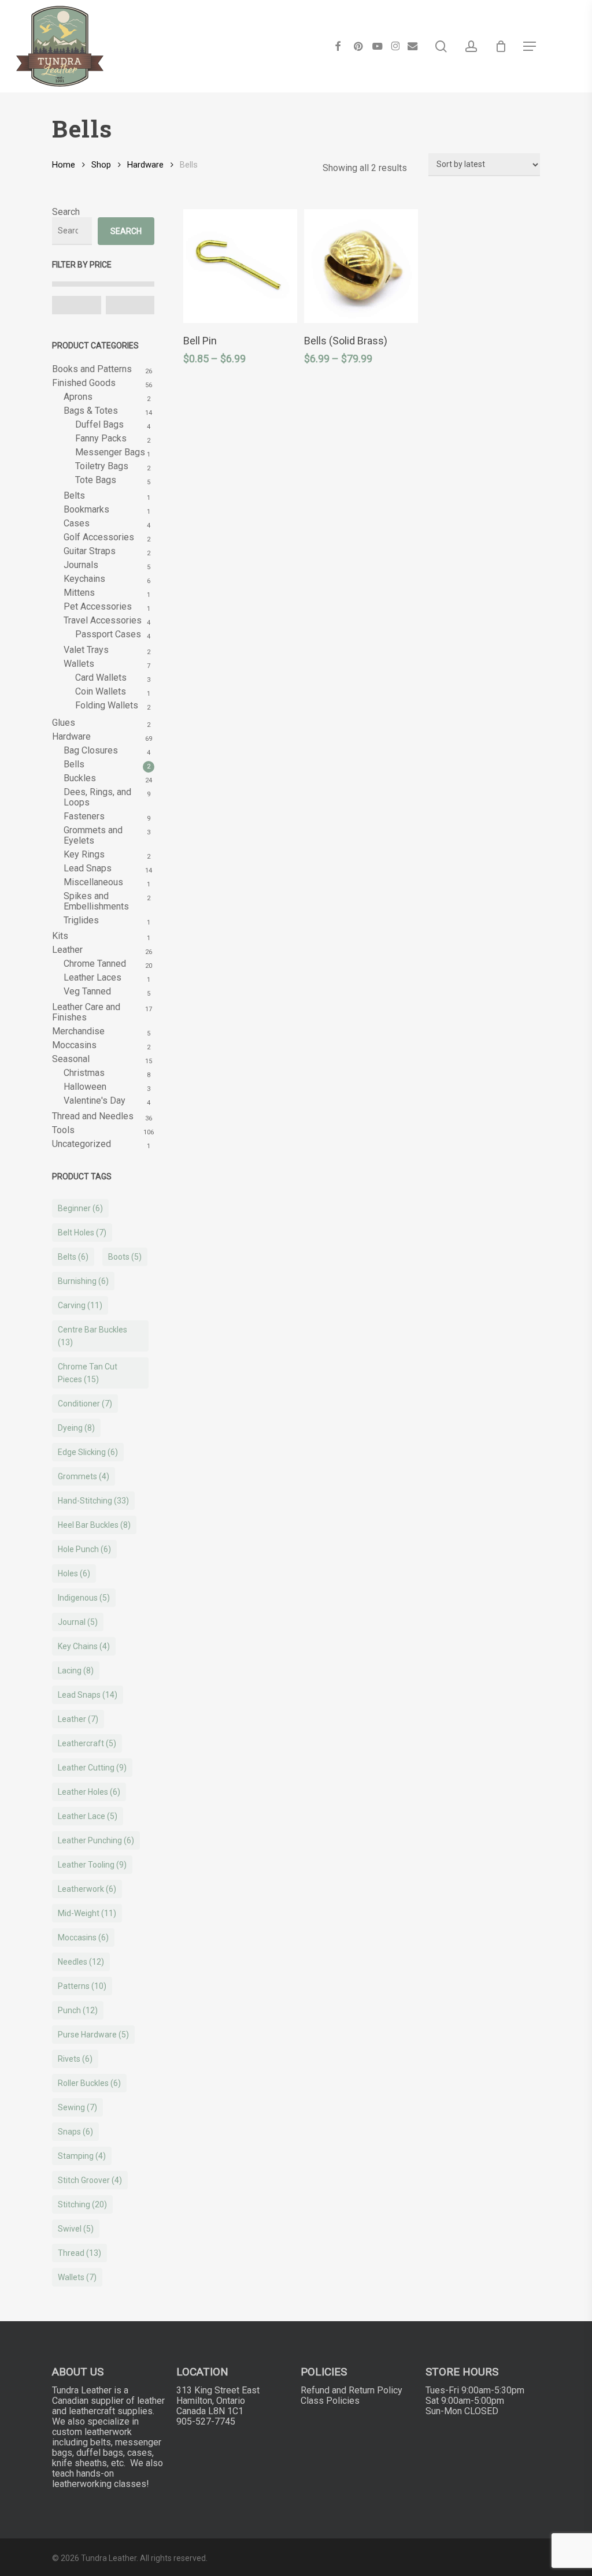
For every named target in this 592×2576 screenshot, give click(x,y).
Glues (64, 723)
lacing (76, 1671)
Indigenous (84, 1598)
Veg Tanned (87, 992)
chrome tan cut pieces (88, 1373)
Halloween (85, 1087)
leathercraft (87, 1743)
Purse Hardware (93, 2035)
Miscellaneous (93, 882)
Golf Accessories (99, 537)
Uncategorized (82, 1144)
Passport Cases (108, 634)
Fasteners (84, 816)
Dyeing (76, 1428)
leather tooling (92, 1865)
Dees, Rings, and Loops (97, 797)
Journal (78, 1622)
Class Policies (330, 2401)
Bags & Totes (91, 411)
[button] (530, 46)
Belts (74, 496)
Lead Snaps (88, 868)
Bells (74, 764)
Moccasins (74, 1045)
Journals (81, 565)
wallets (77, 2277)
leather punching (96, 1840)
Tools (63, 1130)
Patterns (82, 1986)
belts (73, 1257)
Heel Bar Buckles (94, 1525)
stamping (82, 2156)
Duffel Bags (99, 425)
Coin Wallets (101, 692)
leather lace (88, 1816)
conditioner (85, 1404)
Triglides (81, 920)
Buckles (80, 778)
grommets (84, 1476)
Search (66, 212)
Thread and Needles (93, 1116)
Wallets (79, 664)
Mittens (79, 593)
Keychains (84, 579)
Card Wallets (101, 678)
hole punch (84, 1549)
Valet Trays (86, 650)
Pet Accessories (98, 607)
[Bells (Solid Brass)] (361, 266)
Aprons (78, 397)
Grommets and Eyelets (93, 836)
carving (80, 1305)
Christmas (84, 1073)
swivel (76, 2229)
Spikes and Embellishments (96, 901)
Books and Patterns (92, 369)
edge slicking (88, 1452)
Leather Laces (92, 978)
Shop (101, 165)
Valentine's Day (95, 1101)
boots (125, 1257)
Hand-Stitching (93, 1501)
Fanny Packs (101, 439)
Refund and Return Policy (351, 2390)
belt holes (82, 1233)
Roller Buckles (89, 2083)
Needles (81, 1962)
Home (64, 165)
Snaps (75, 2132)
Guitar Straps (90, 551)
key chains (84, 1646)
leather (78, 1719)
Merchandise (78, 1031)
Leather (67, 950)
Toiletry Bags (102, 466)
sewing (77, 2107)
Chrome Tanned (95, 964)
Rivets (75, 2059)
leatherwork (87, 1889)
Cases (77, 524)
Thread (79, 2253)
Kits (60, 936)
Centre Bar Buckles (92, 1336)
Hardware (145, 165)
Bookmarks (86, 510)
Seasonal (71, 1059)
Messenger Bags (110, 452)
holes (74, 1573)
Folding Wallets (107, 706)
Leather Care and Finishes (86, 1012)
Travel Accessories (103, 621)
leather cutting (92, 1768)
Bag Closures (91, 751)
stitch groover (90, 2180)
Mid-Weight (87, 1913)
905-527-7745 (206, 2421)
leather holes (89, 1792)
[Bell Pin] (240, 266)
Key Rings (84, 855)
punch (78, 2010)
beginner (80, 1208)
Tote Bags (96, 480)
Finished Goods (84, 383)
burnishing (83, 1281)
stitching (82, 2204)
